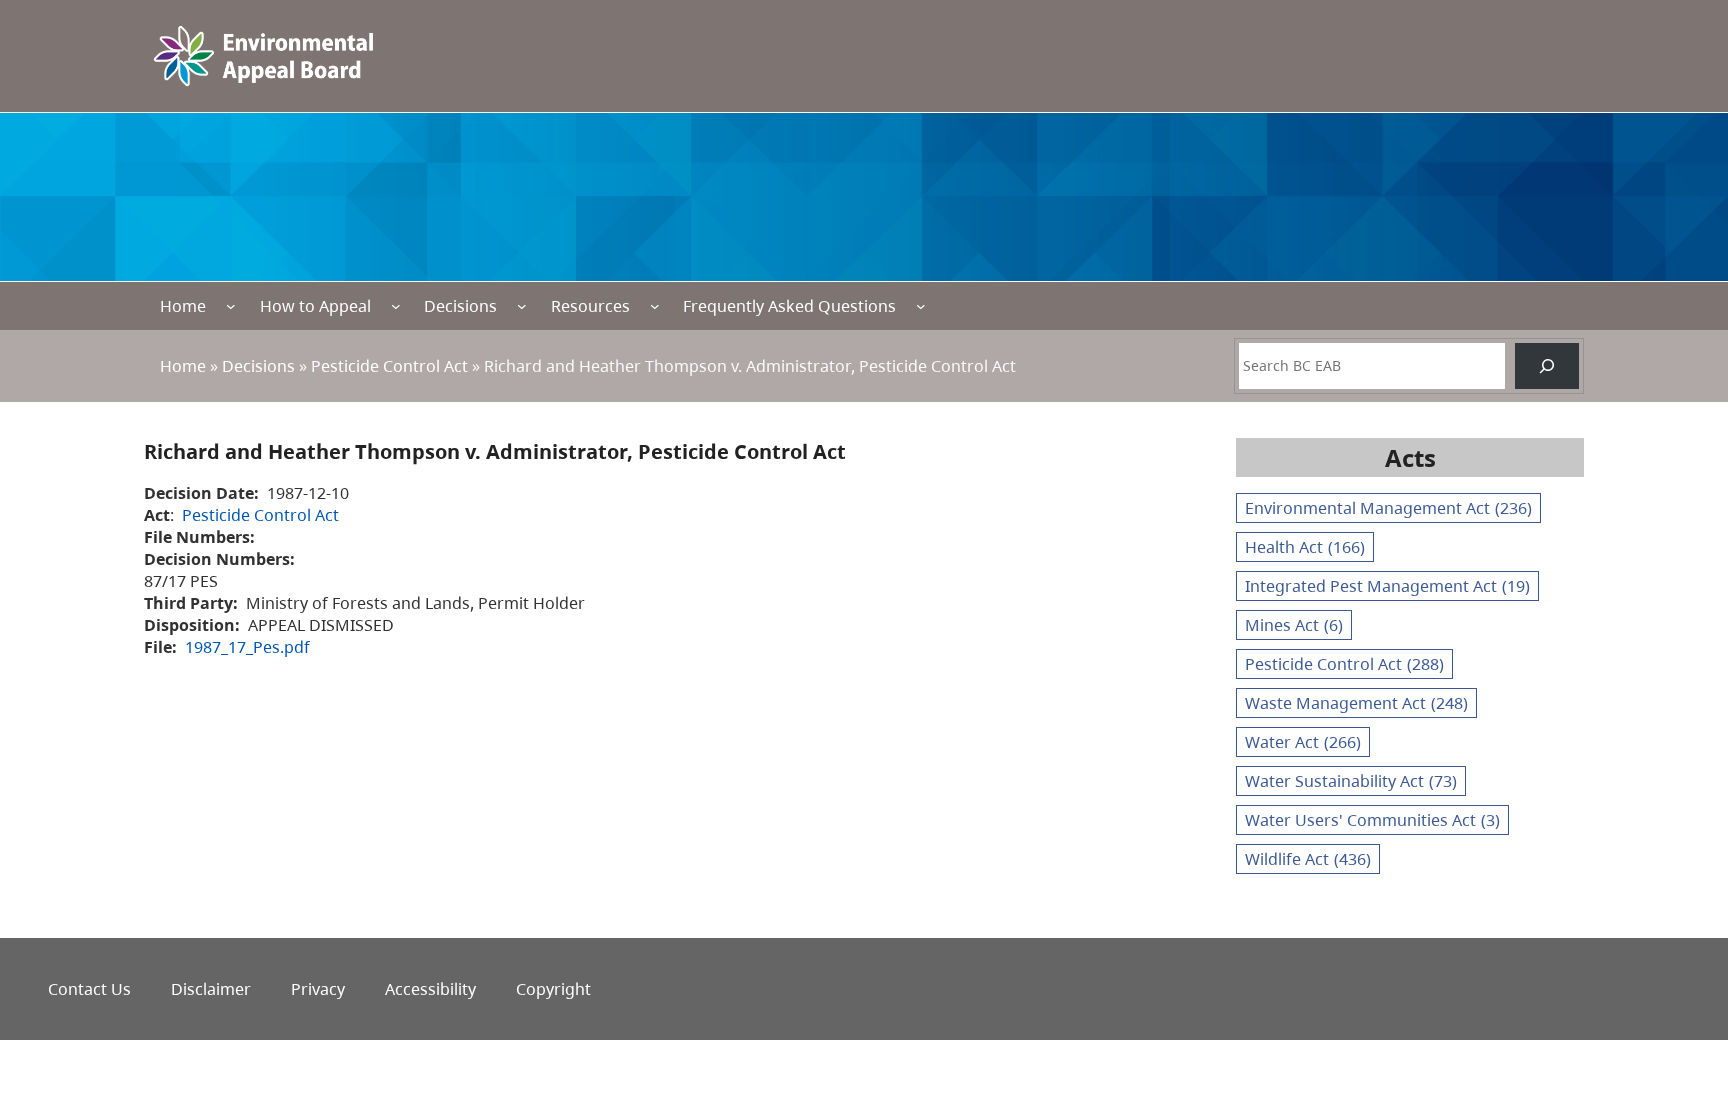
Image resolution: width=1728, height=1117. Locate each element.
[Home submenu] (231, 306)
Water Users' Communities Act (1372, 820)
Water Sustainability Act (1351, 781)
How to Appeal (315, 306)
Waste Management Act (1356, 703)
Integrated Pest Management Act (1387, 586)
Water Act (1303, 742)
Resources (590, 306)
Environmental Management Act (1388, 508)
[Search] (1547, 366)
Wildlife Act (1308, 859)
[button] (1677, 1007)
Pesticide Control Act (389, 366)
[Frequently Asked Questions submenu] (921, 306)
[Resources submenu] (655, 306)
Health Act (1305, 547)
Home (183, 306)
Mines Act (1294, 625)
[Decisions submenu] (522, 306)
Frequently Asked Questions (789, 306)
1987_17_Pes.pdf (247, 647)
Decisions (460, 306)
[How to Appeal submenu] (396, 306)
